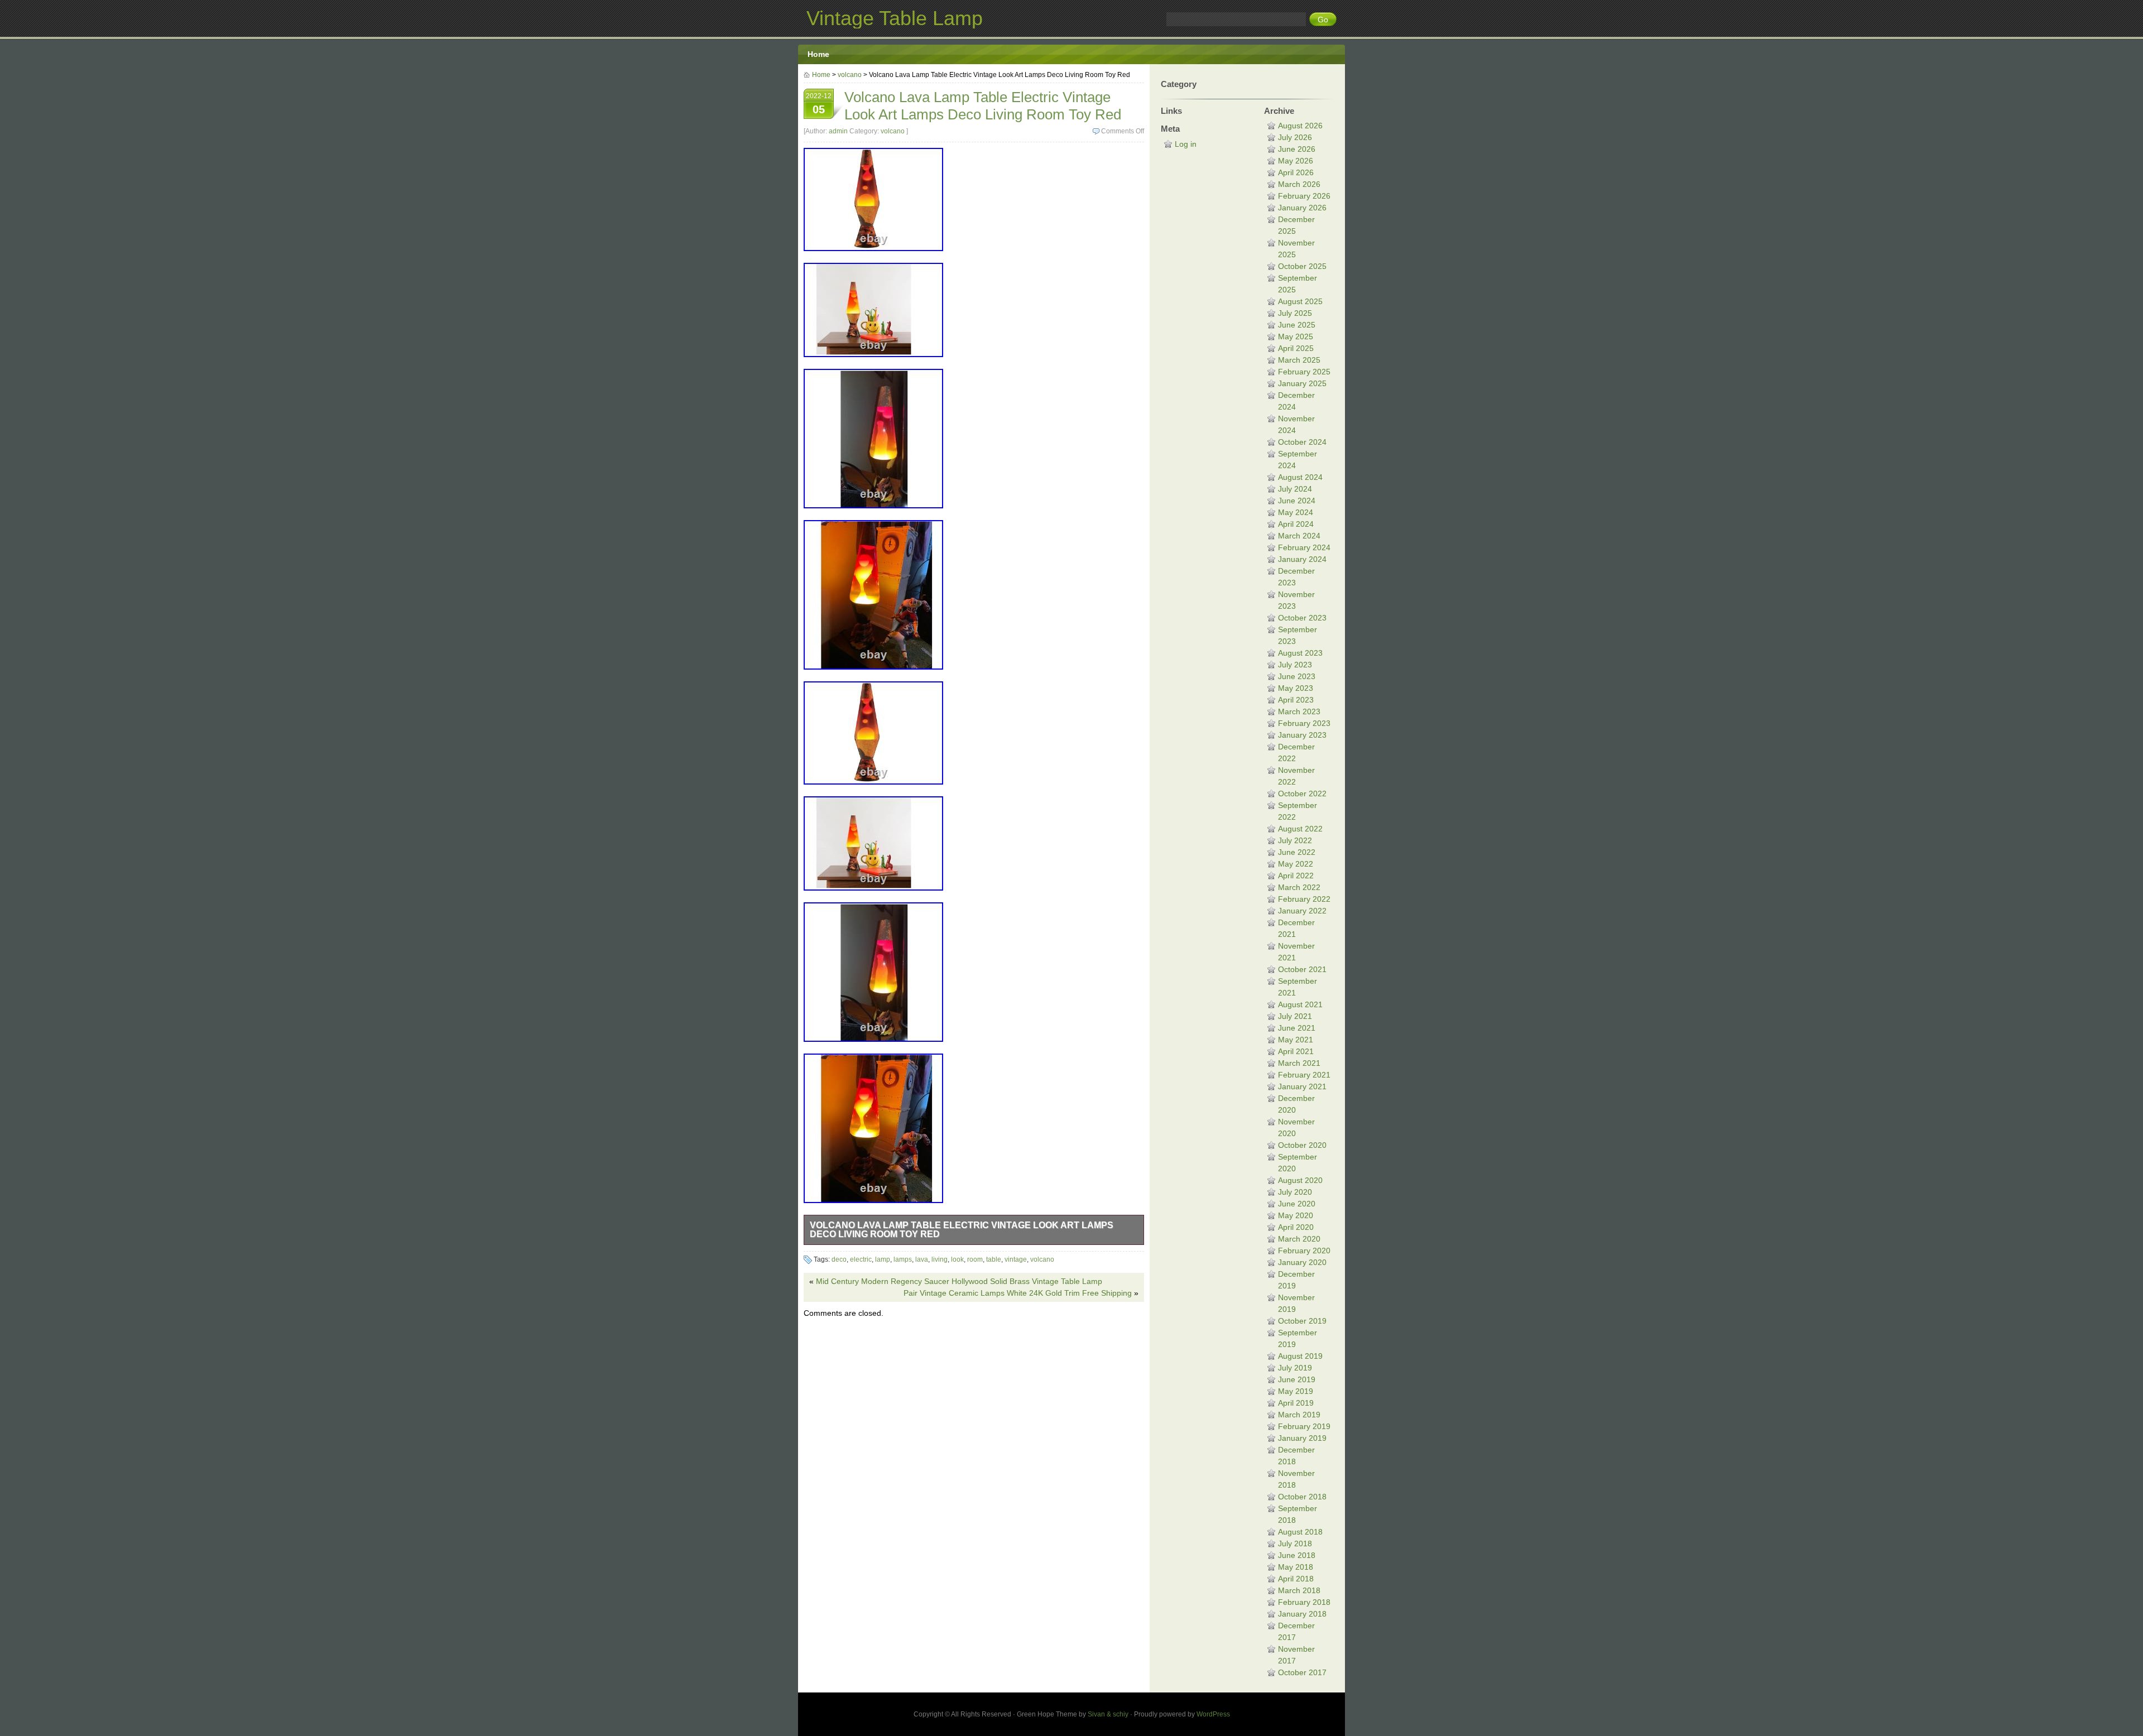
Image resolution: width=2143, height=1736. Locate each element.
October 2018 (1302, 1497)
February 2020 (1304, 1251)
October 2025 (1302, 266)
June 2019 (1297, 1379)
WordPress (1213, 1714)
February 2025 (1304, 372)
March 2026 (1299, 184)
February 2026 (1304, 196)
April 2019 (1296, 1403)
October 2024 (1302, 442)
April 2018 (1296, 1579)
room (975, 1259)
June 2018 (1297, 1555)
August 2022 (1300, 829)
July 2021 (1295, 1016)
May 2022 (1296, 864)
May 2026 (1296, 161)
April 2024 (1296, 524)
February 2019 (1304, 1426)
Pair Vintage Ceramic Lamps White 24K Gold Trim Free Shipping (1018, 1293)
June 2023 (1297, 676)
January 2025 (1302, 383)
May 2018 (1296, 1567)
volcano (850, 75)
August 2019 (1300, 1356)
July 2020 (1295, 1192)
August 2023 (1300, 653)
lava (922, 1259)
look (957, 1259)
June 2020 (1297, 1204)
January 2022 (1302, 911)
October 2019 (1302, 1321)
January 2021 (1302, 1086)
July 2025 (1295, 313)
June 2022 (1297, 852)
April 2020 (1296, 1227)
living (940, 1259)
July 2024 (1295, 489)
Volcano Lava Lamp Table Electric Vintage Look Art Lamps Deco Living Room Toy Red (962, 1230)
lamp (883, 1259)
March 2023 (1299, 711)
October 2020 (1302, 1145)
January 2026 (1302, 208)
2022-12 (819, 104)
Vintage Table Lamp (895, 18)
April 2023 (1296, 700)
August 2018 (1300, 1532)
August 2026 (1300, 126)
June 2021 (1297, 1028)
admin (838, 131)
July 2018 (1295, 1543)
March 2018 (1299, 1590)
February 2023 (1304, 723)
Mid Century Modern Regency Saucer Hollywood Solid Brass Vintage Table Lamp (959, 1281)
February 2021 (1304, 1075)
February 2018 (1304, 1602)
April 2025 (1296, 348)
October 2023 (1302, 618)
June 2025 (1297, 325)
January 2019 (1302, 1438)
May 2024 (1296, 512)
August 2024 (1300, 477)
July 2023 (1295, 665)
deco (839, 1259)
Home (818, 54)
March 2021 (1299, 1063)
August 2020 (1300, 1180)
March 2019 (1299, 1415)
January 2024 (1302, 559)
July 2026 (1295, 137)
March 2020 (1299, 1239)
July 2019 (1295, 1368)
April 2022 (1296, 876)
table (994, 1259)
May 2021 (1296, 1040)
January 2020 (1302, 1262)
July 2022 (1295, 840)
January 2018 (1302, 1614)
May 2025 (1296, 336)
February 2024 (1304, 547)
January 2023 (1302, 735)
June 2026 (1297, 149)
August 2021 (1300, 1004)
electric (861, 1259)
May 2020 (1296, 1215)
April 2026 (1296, 172)
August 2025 (1300, 301)
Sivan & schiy (1108, 1714)
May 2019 (1296, 1391)
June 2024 (1297, 501)
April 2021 (1296, 1051)
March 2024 (1299, 536)
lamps (903, 1259)
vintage (1016, 1259)
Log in (1186, 144)
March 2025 (1299, 360)
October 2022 (1302, 794)
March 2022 (1299, 887)
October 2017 (1302, 1672)
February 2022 (1304, 899)
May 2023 (1296, 688)
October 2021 (1302, 969)
